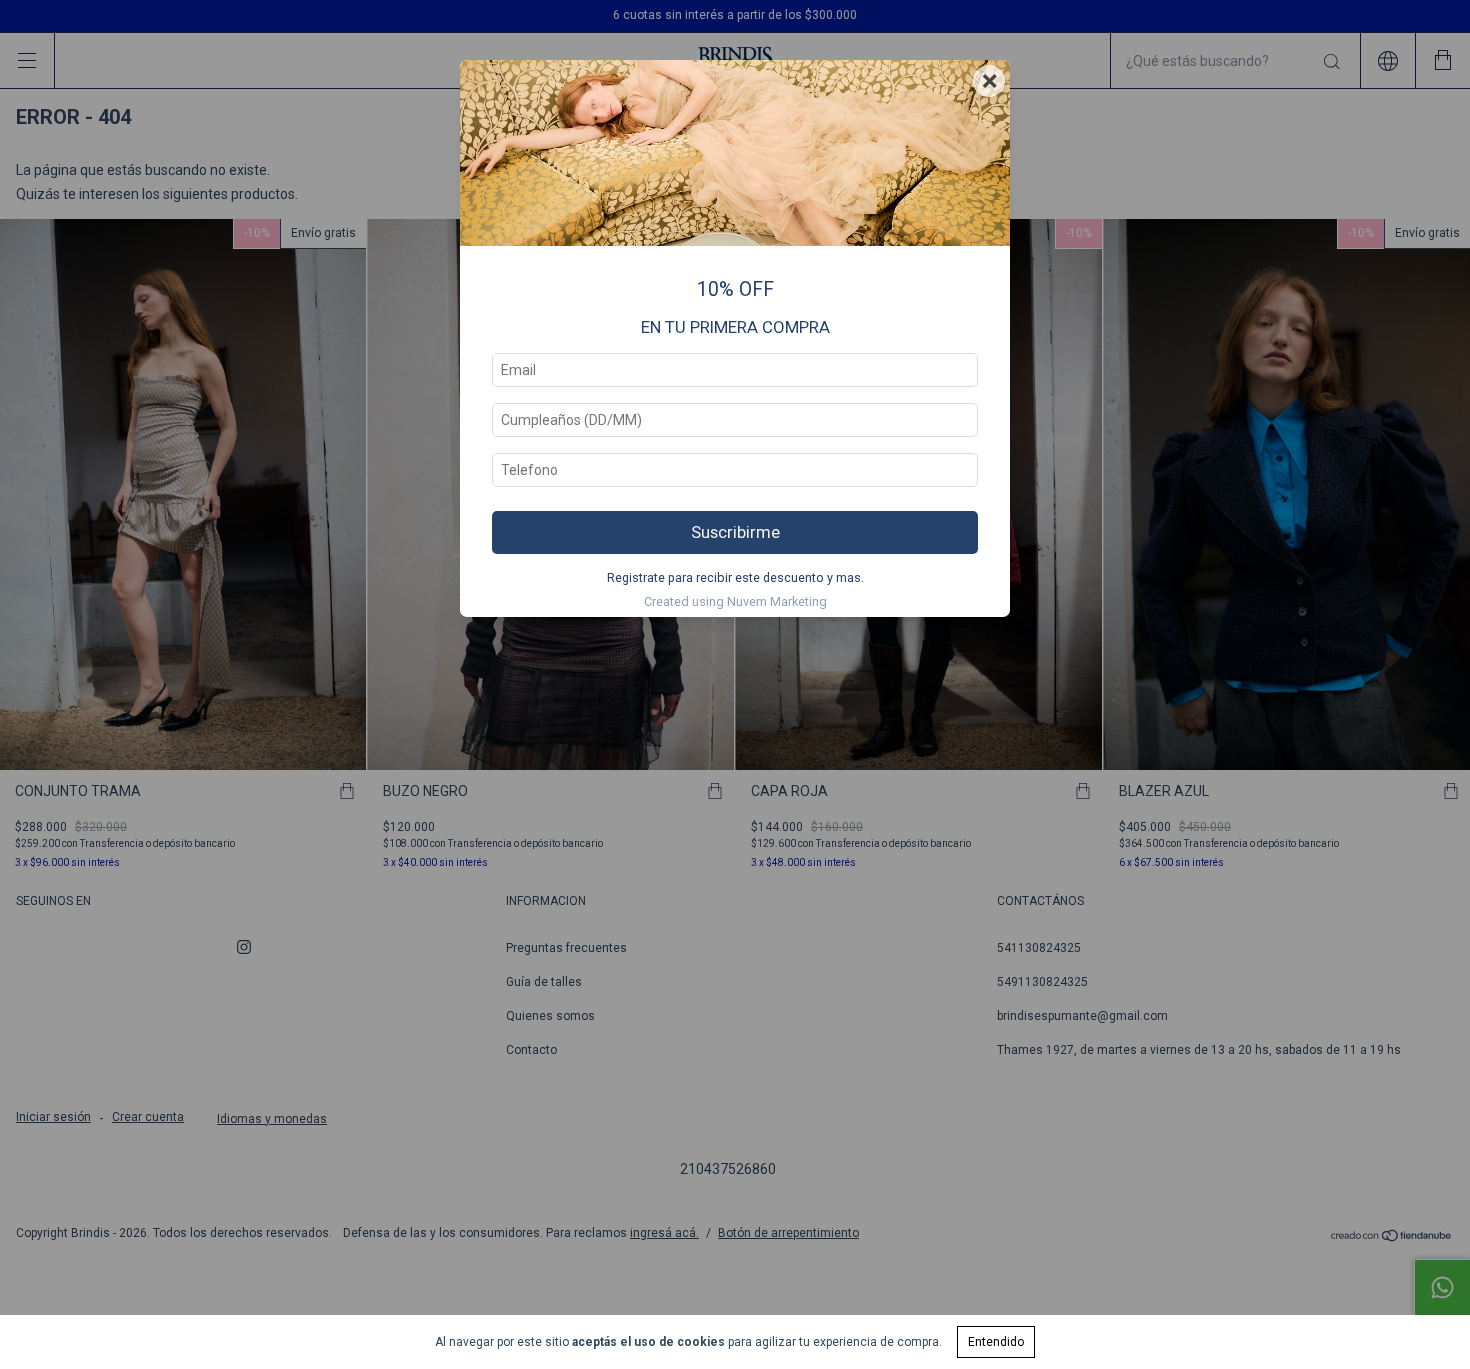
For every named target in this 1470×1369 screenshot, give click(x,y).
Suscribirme (735, 532)
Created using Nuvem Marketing (735, 601)
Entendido (996, 1342)
